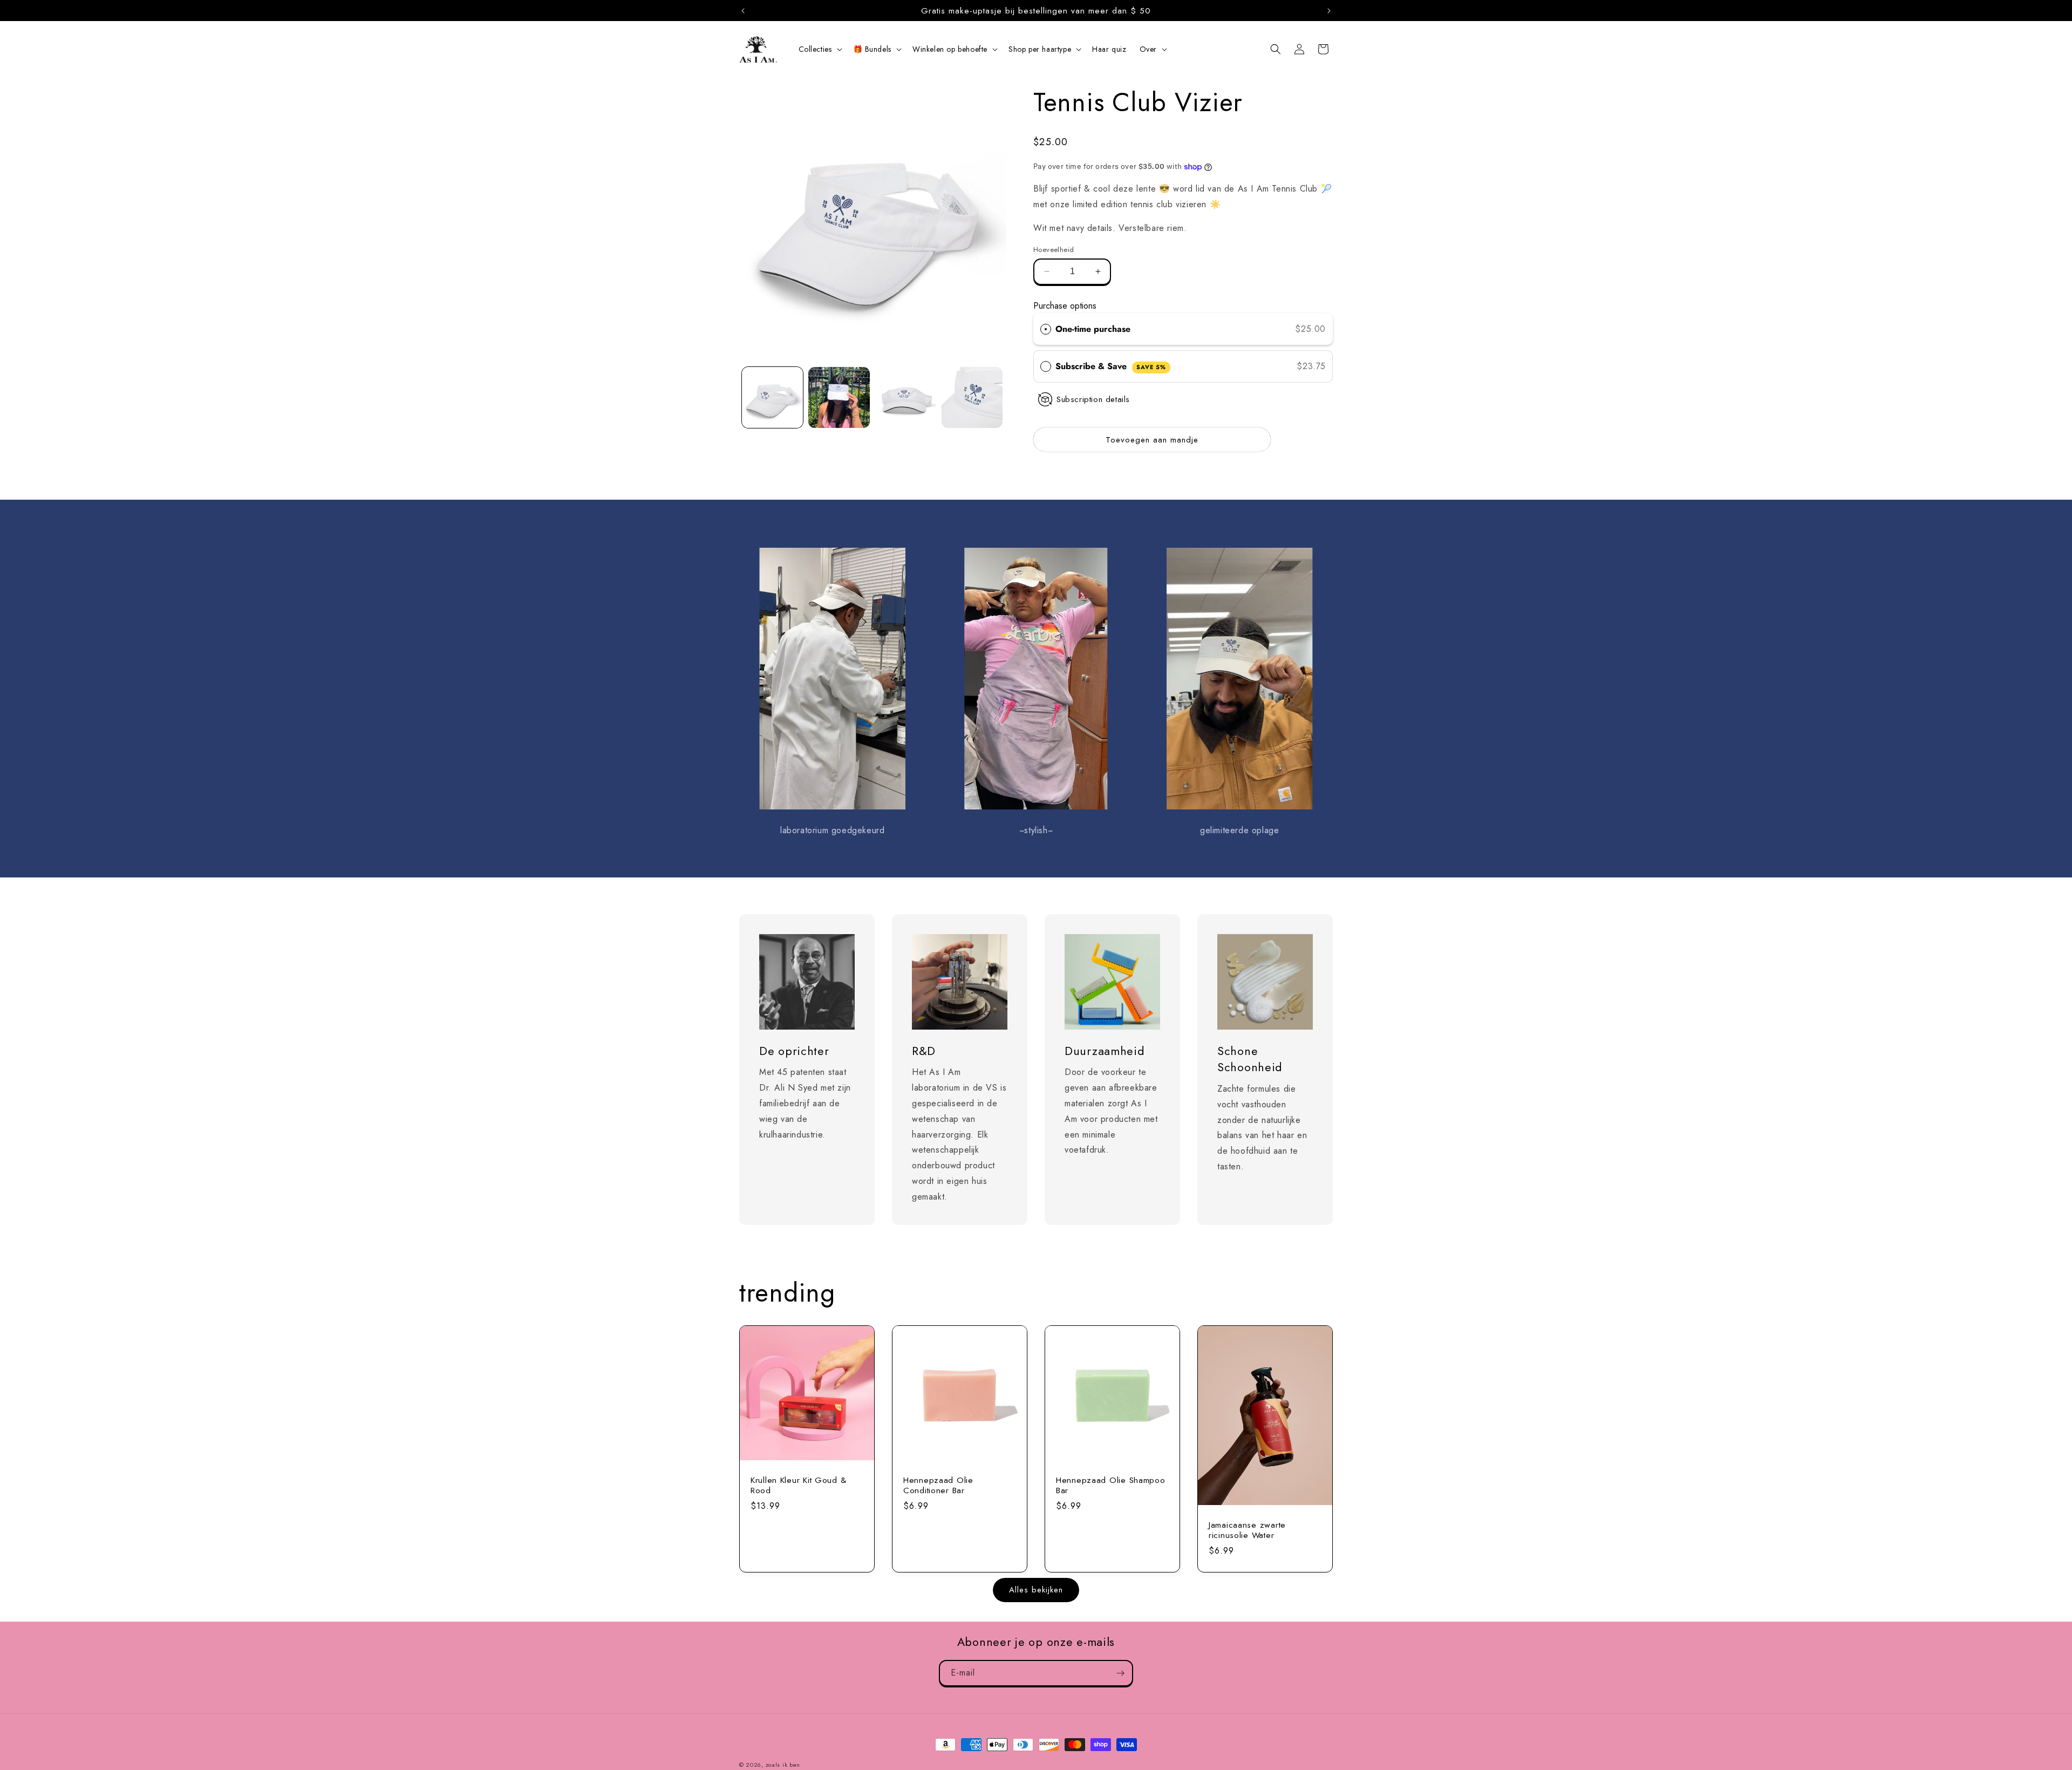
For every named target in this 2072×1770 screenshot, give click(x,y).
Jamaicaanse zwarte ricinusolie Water (1247, 1530)
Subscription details (1093, 399)
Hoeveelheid (1054, 250)
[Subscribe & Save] (1046, 366)
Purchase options (1065, 306)
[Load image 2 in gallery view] (839, 397)
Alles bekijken (1036, 1590)
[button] (819, 49)
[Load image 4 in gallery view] (972, 397)
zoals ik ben (783, 1765)
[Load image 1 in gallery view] (772, 397)
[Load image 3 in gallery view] (906, 397)
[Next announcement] (1329, 11)
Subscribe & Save (1111, 366)
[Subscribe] (1120, 1673)
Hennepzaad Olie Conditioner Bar (938, 1485)
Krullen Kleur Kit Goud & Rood (798, 1485)
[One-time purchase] (1046, 329)
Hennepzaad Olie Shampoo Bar (1111, 1485)
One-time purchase (1093, 329)
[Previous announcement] (743, 11)
